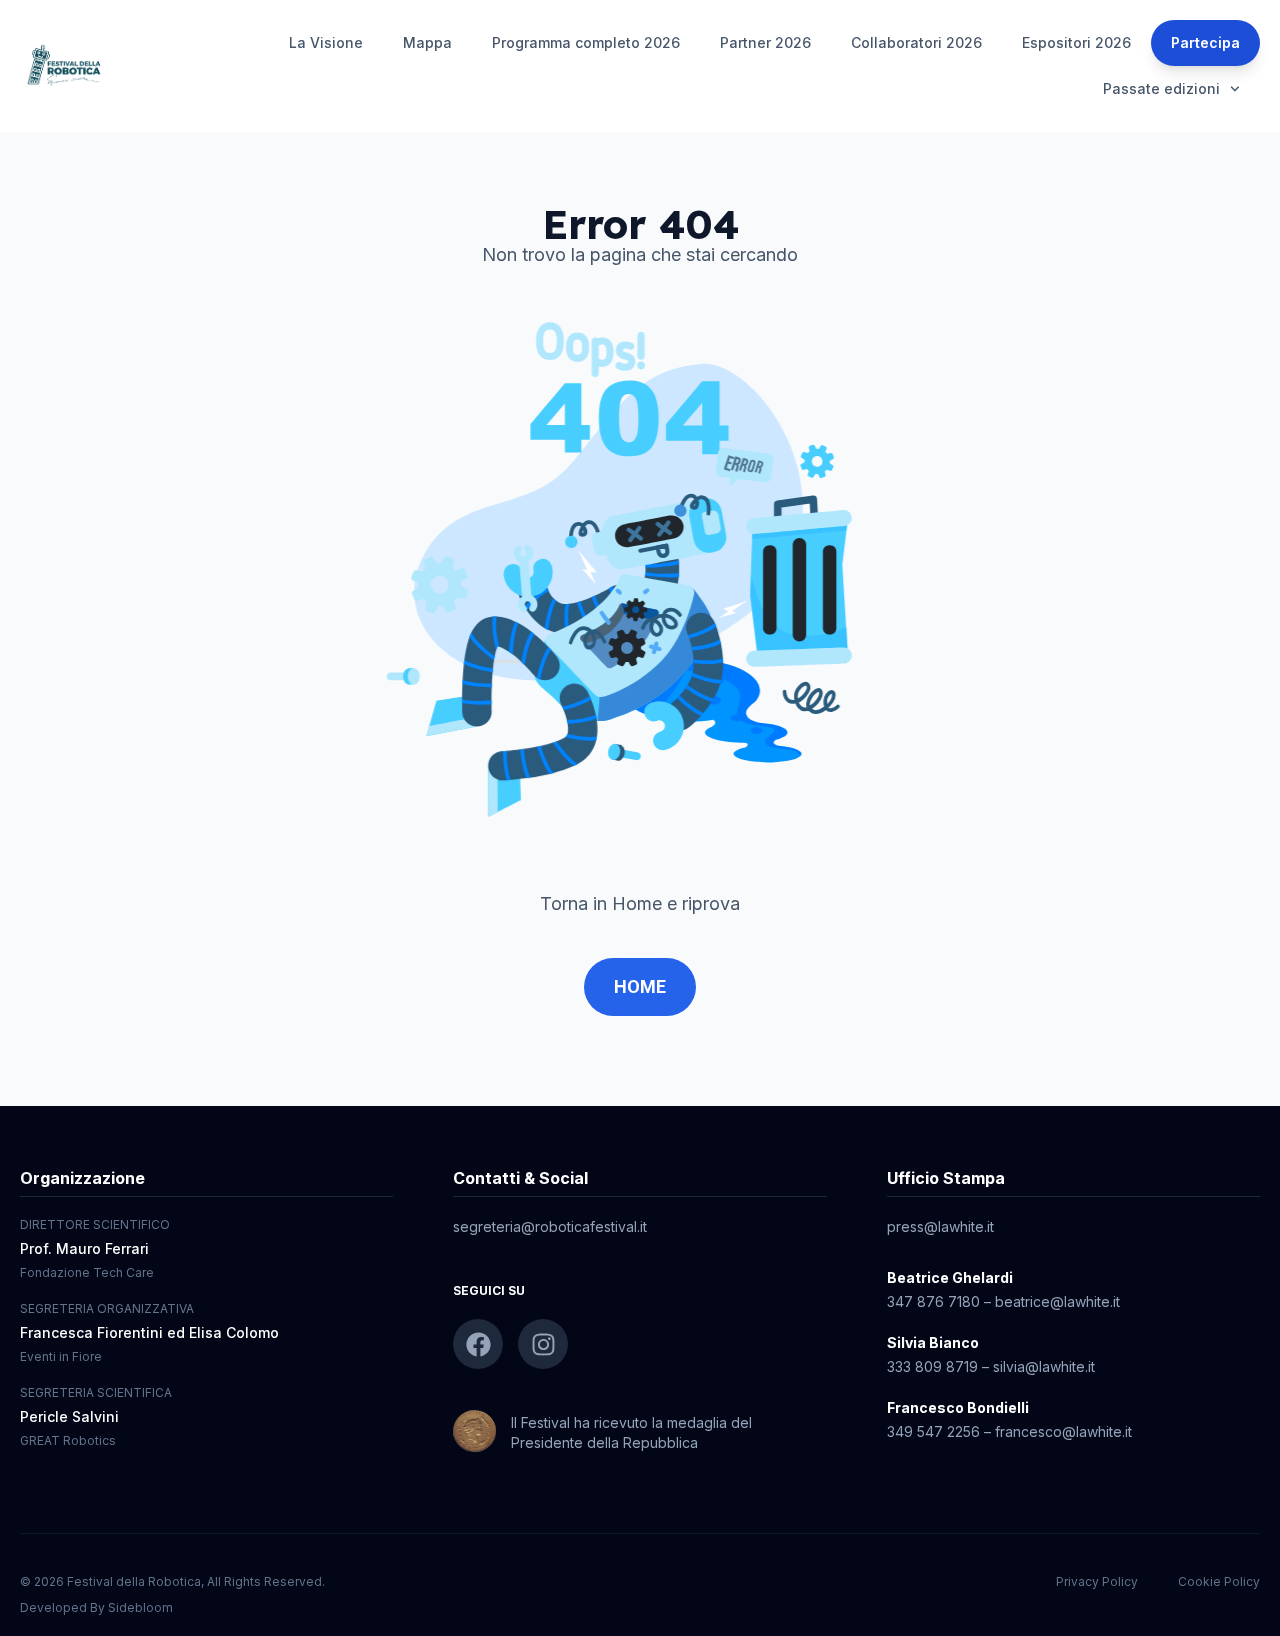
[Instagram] (543, 1344)
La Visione (326, 42)
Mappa (427, 42)
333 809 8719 (932, 1366)
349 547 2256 (933, 1431)
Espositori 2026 (1076, 42)
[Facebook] (478, 1344)
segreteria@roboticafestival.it (550, 1226)
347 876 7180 (933, 1301)
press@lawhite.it (940, 1226)
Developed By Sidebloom (96, 1607)
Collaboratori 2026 (916, 42)
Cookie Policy (1219, 1581)
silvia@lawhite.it (1044, 1366)
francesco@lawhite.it (1063, 1431)
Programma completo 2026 (586, 42)
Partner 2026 (765, 42)
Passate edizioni (1161, 88)
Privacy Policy (1097, 1581)
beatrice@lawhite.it (1057, 1301)
